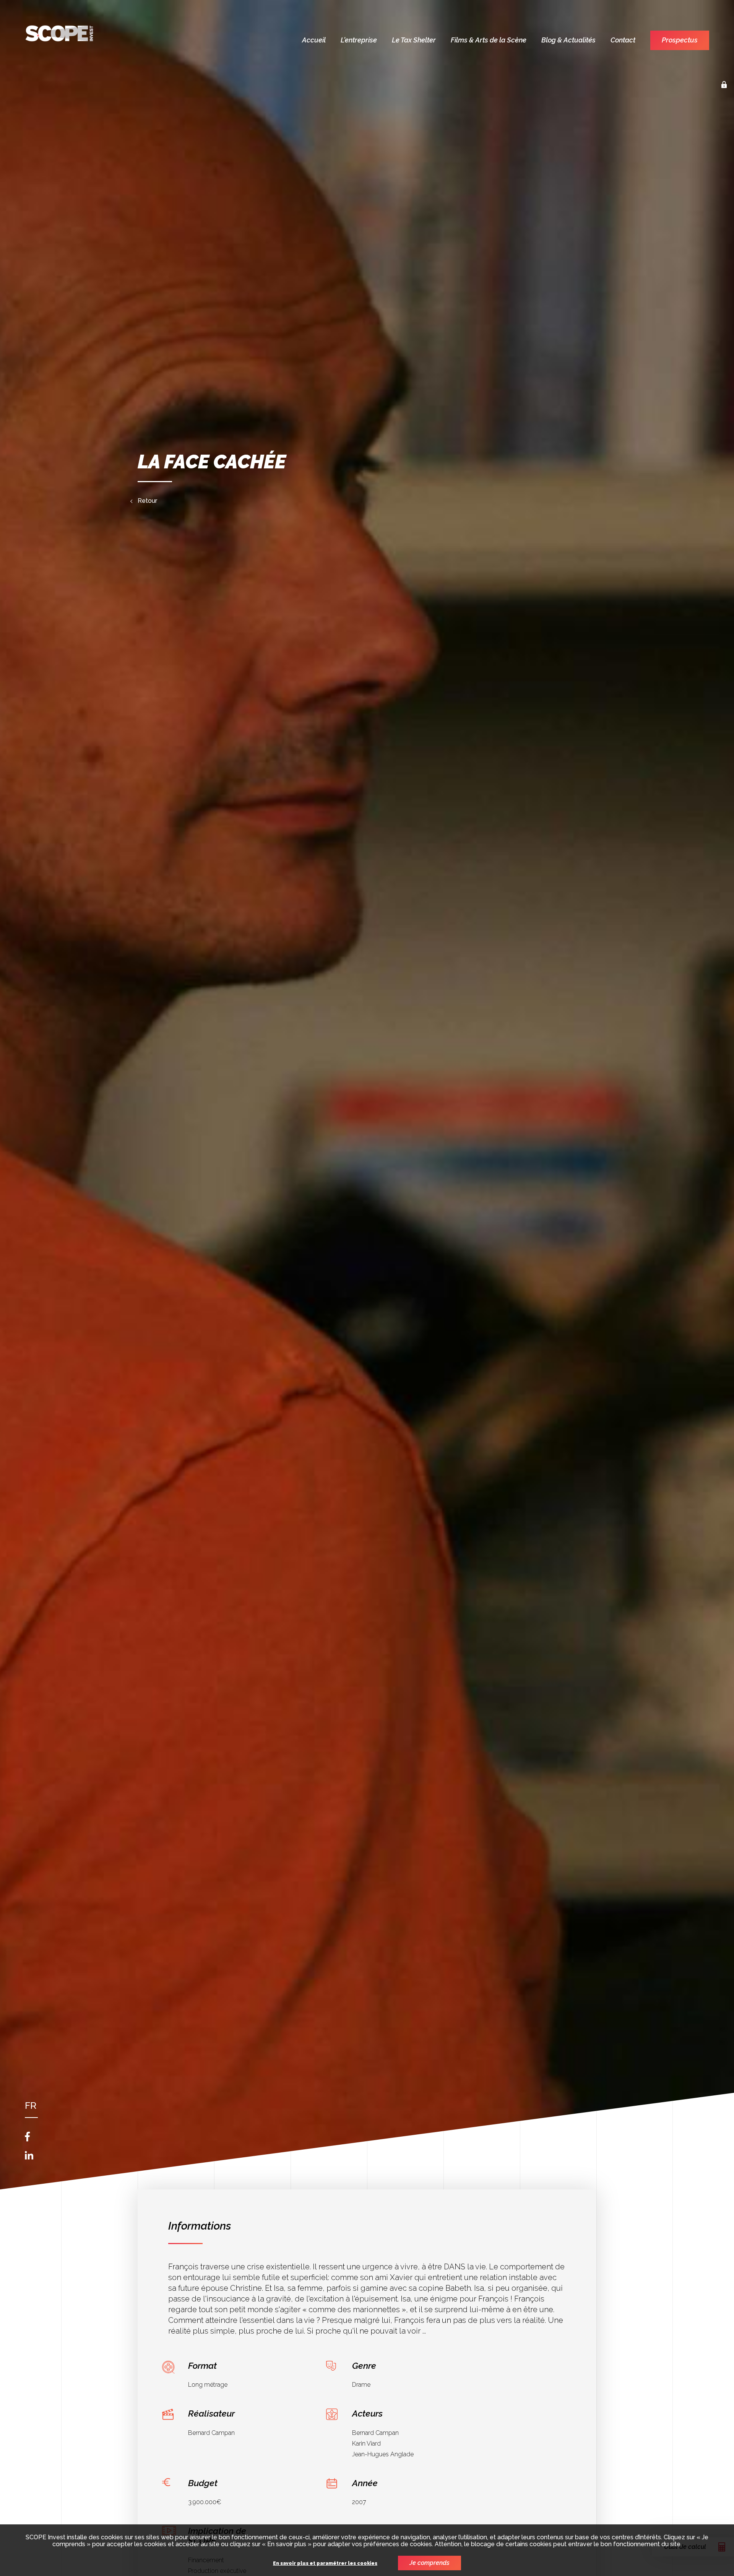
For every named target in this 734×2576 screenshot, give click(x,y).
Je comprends (430, 2563)
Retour (147, 501)
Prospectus (680, 40)
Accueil (314, 40)
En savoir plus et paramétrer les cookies (325, 2564)
